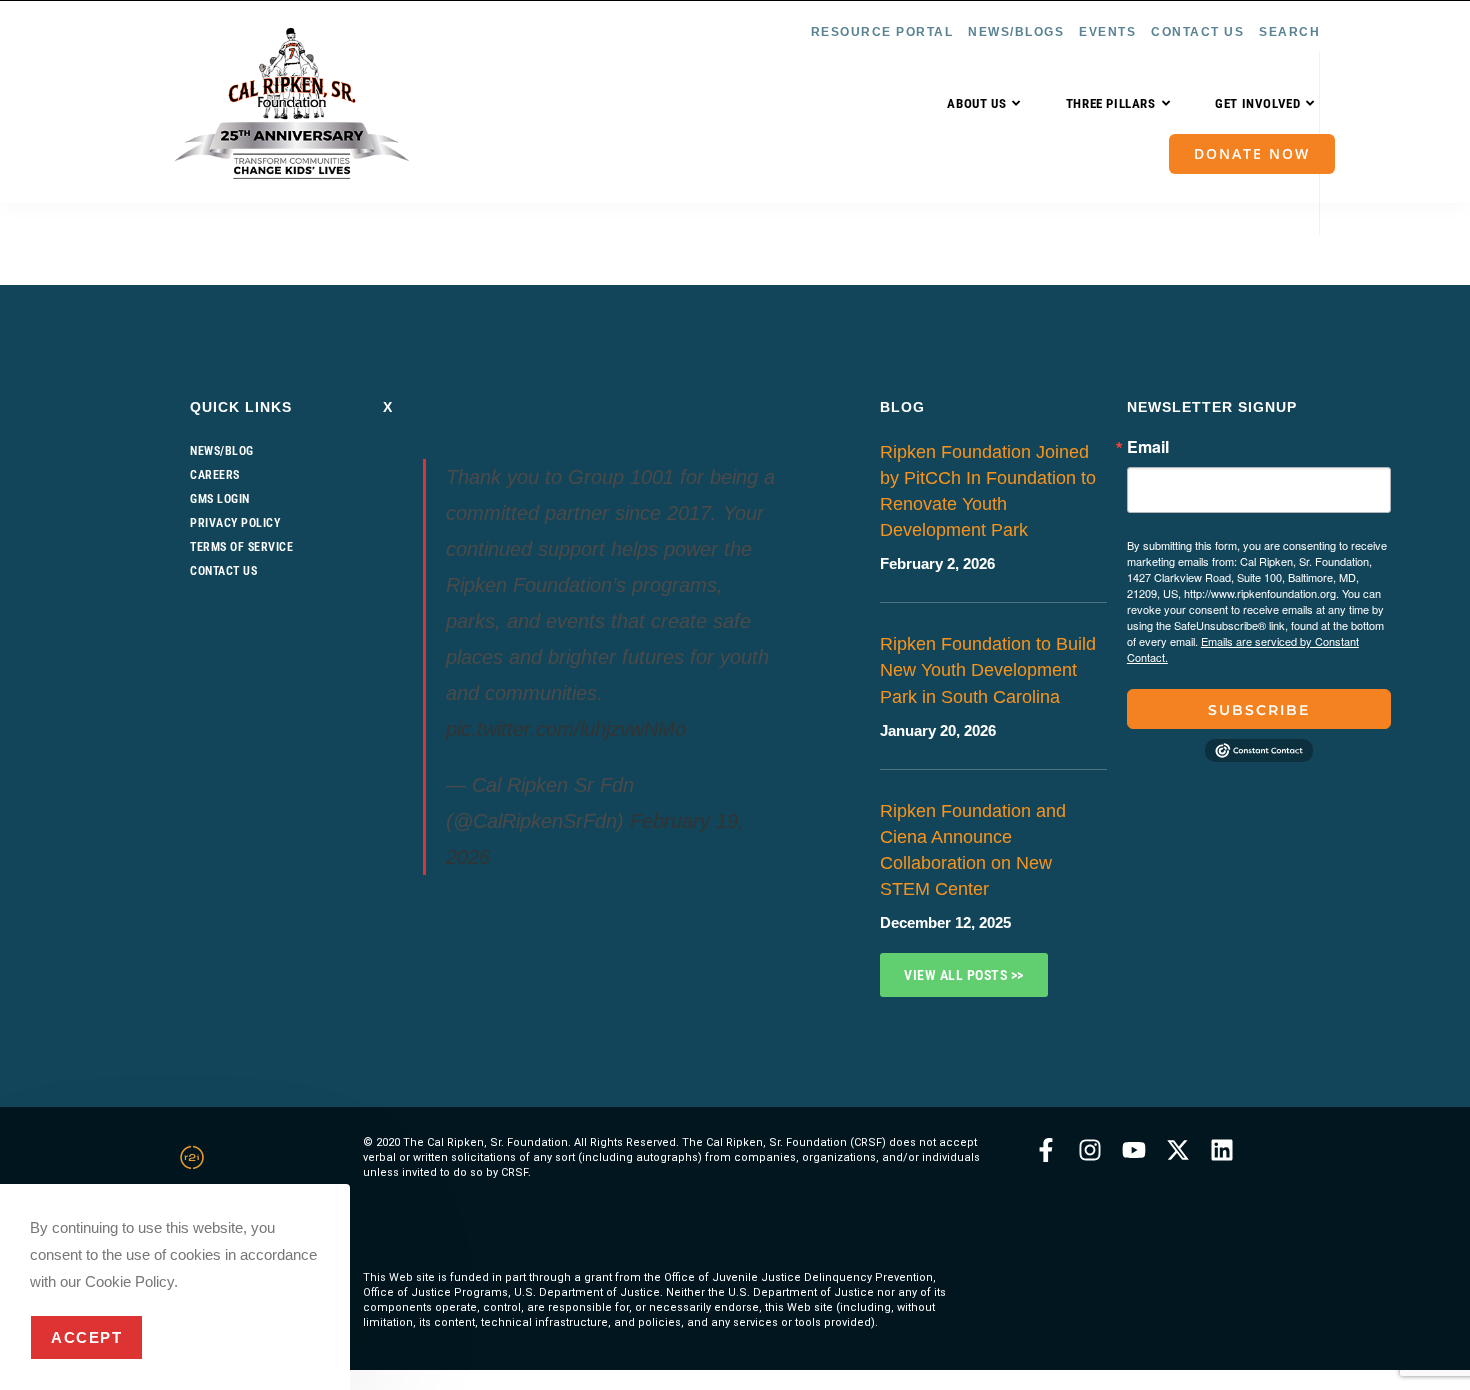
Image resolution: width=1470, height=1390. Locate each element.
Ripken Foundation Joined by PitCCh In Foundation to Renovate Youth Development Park (988, 491)
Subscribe (1259, 710)
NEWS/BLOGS (1016, 32)
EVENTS (1107, 32)
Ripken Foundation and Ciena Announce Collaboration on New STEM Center (973, 850)
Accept (86, 1337)
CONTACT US (1197, 32)
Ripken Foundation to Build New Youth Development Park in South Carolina (988, 670)
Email (1148, 447)
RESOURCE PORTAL (882, 32)
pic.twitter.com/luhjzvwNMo (566, 729)
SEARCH (1289, 32)
